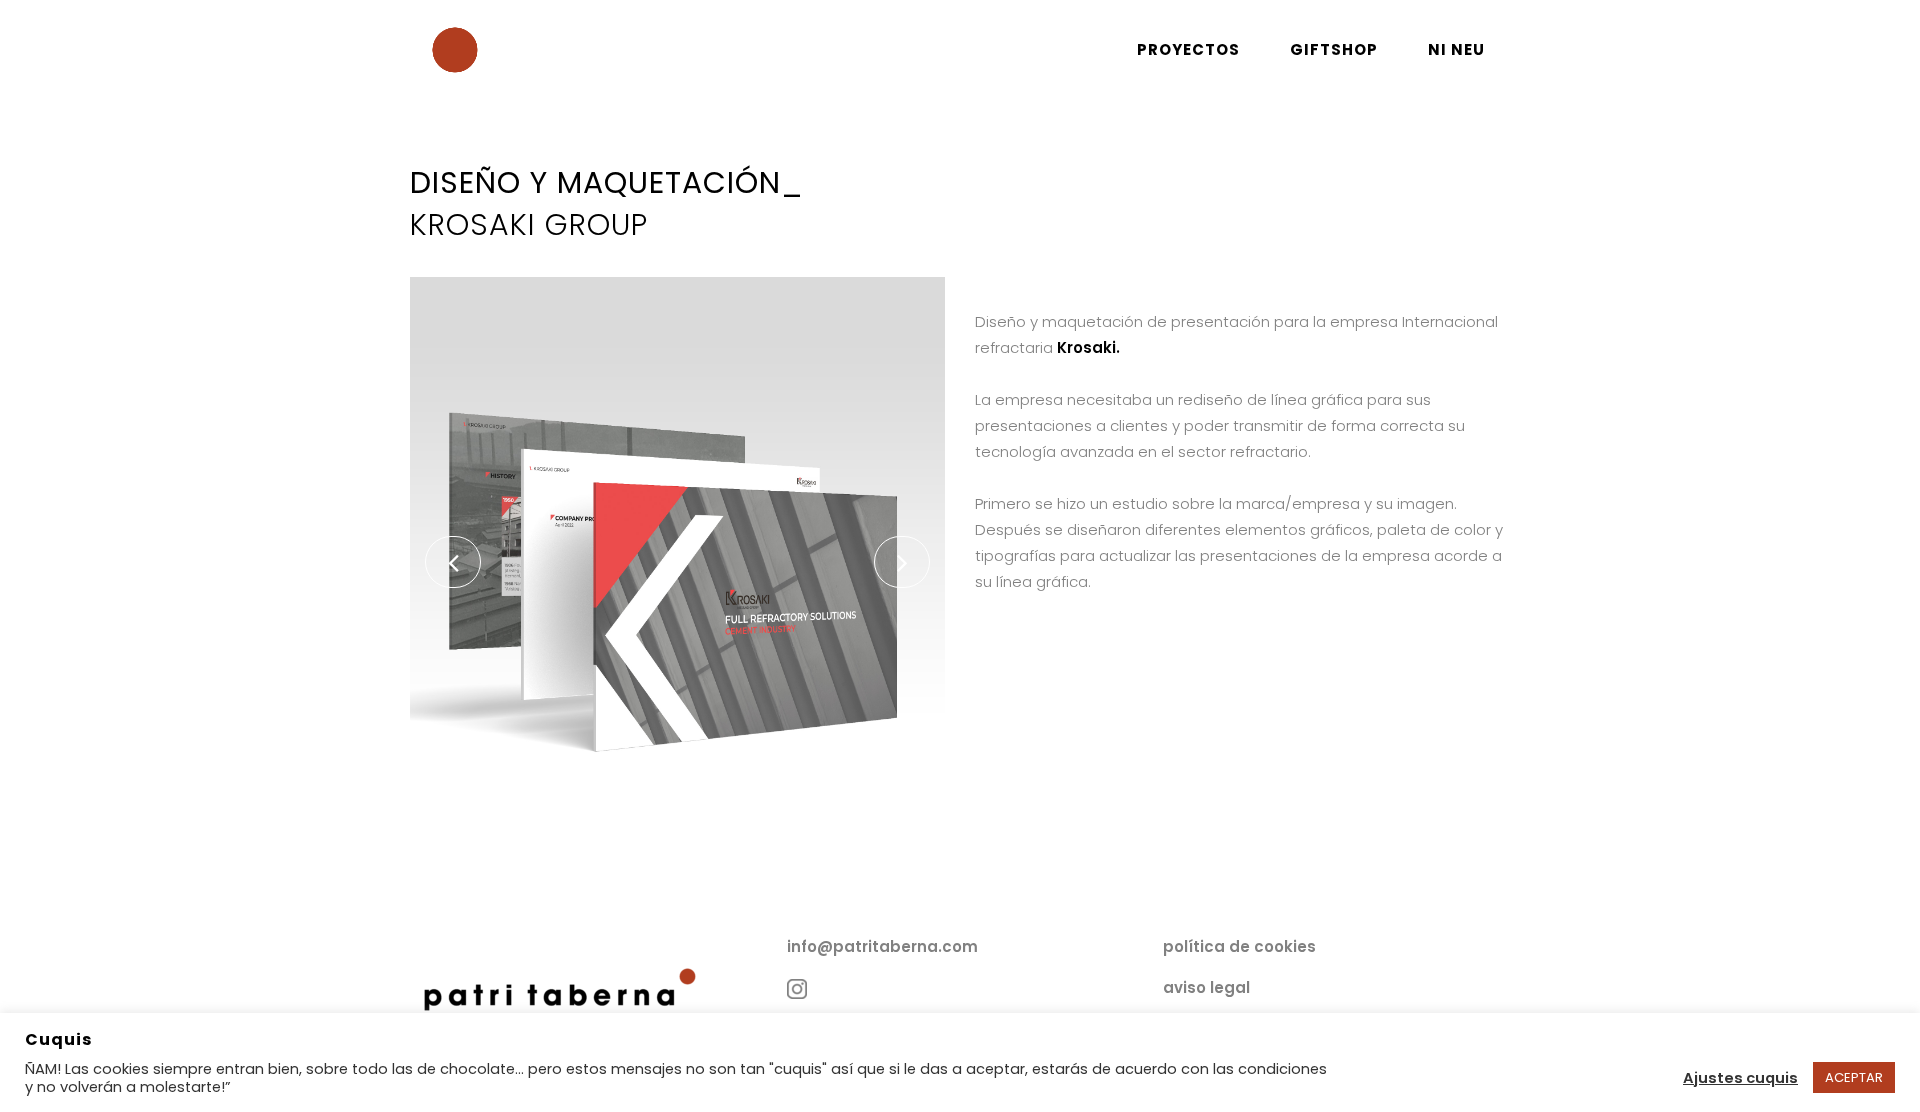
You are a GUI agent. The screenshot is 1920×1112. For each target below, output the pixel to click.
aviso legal (1206, 987)
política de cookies (1239, 946)
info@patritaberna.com (882, 946)
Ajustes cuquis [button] (1740, 1078)
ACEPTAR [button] (1854, 1077)
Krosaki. (1088, 347)
